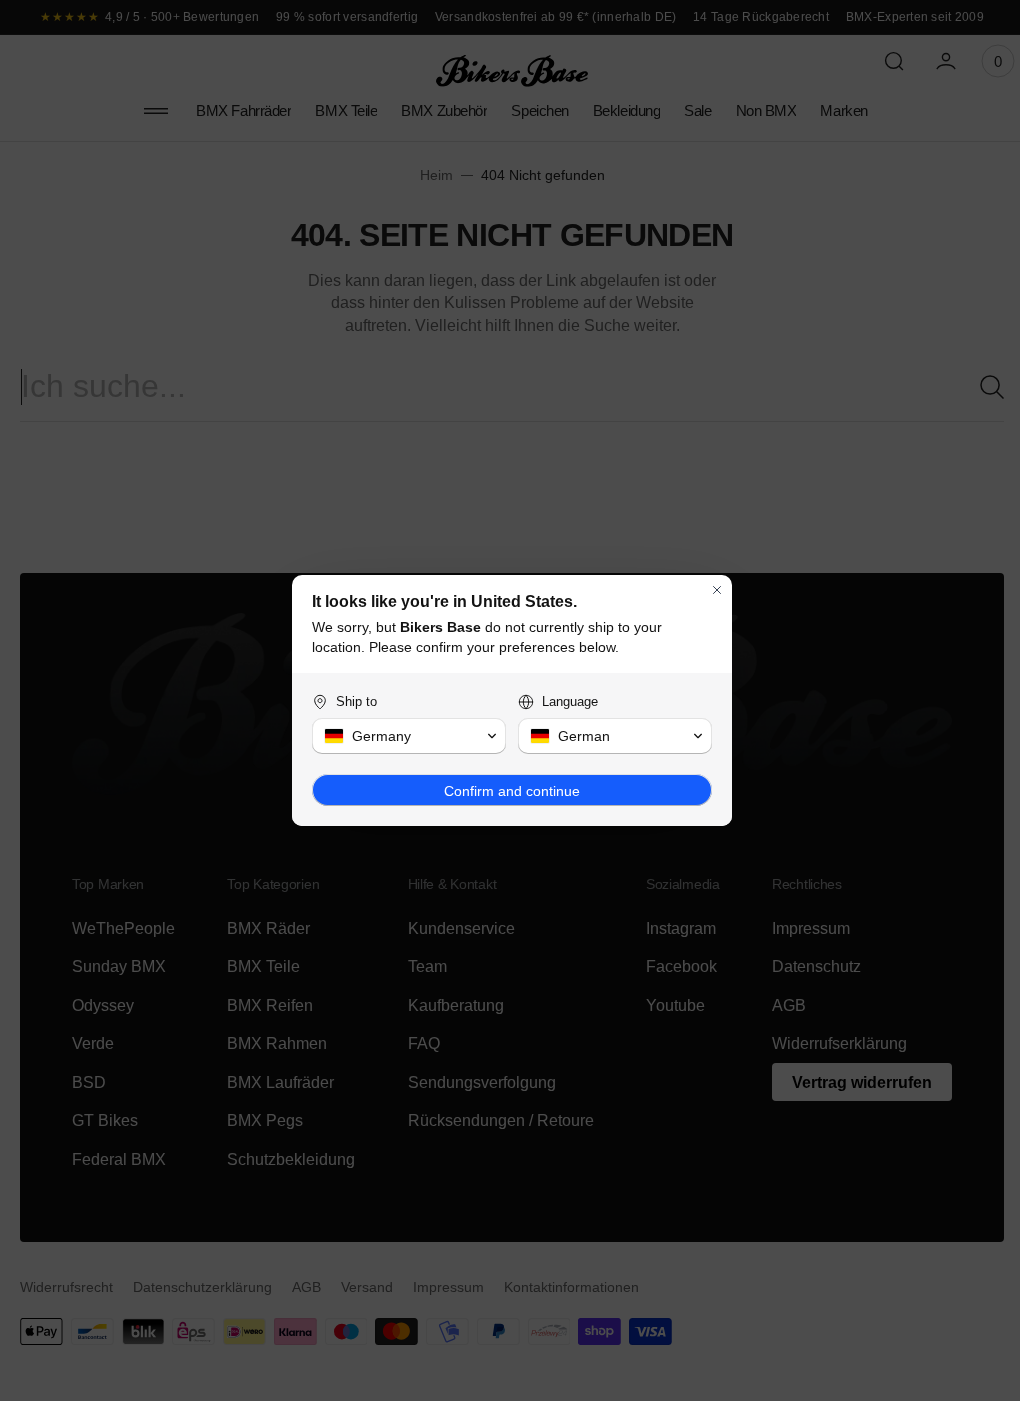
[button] (402, 736)
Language (563, 701)
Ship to (349, 701)
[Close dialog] (710, 590)
